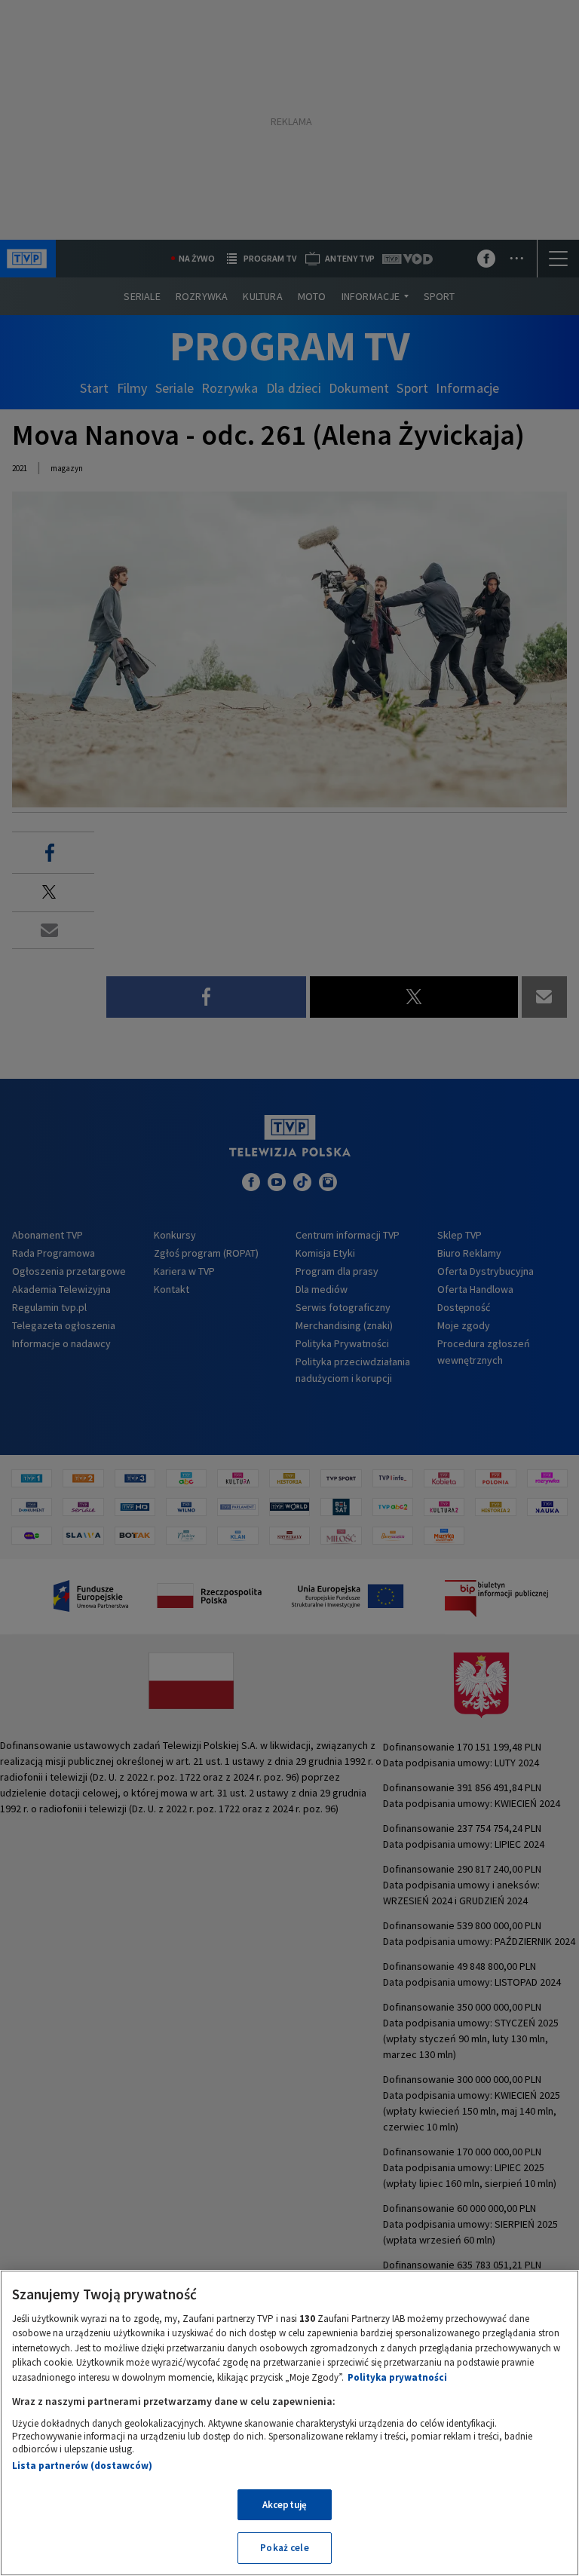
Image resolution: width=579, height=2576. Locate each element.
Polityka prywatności (397, 2377)
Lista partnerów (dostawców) (82, 2466)
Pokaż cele (284, 2548)
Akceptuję (285, 2505)
